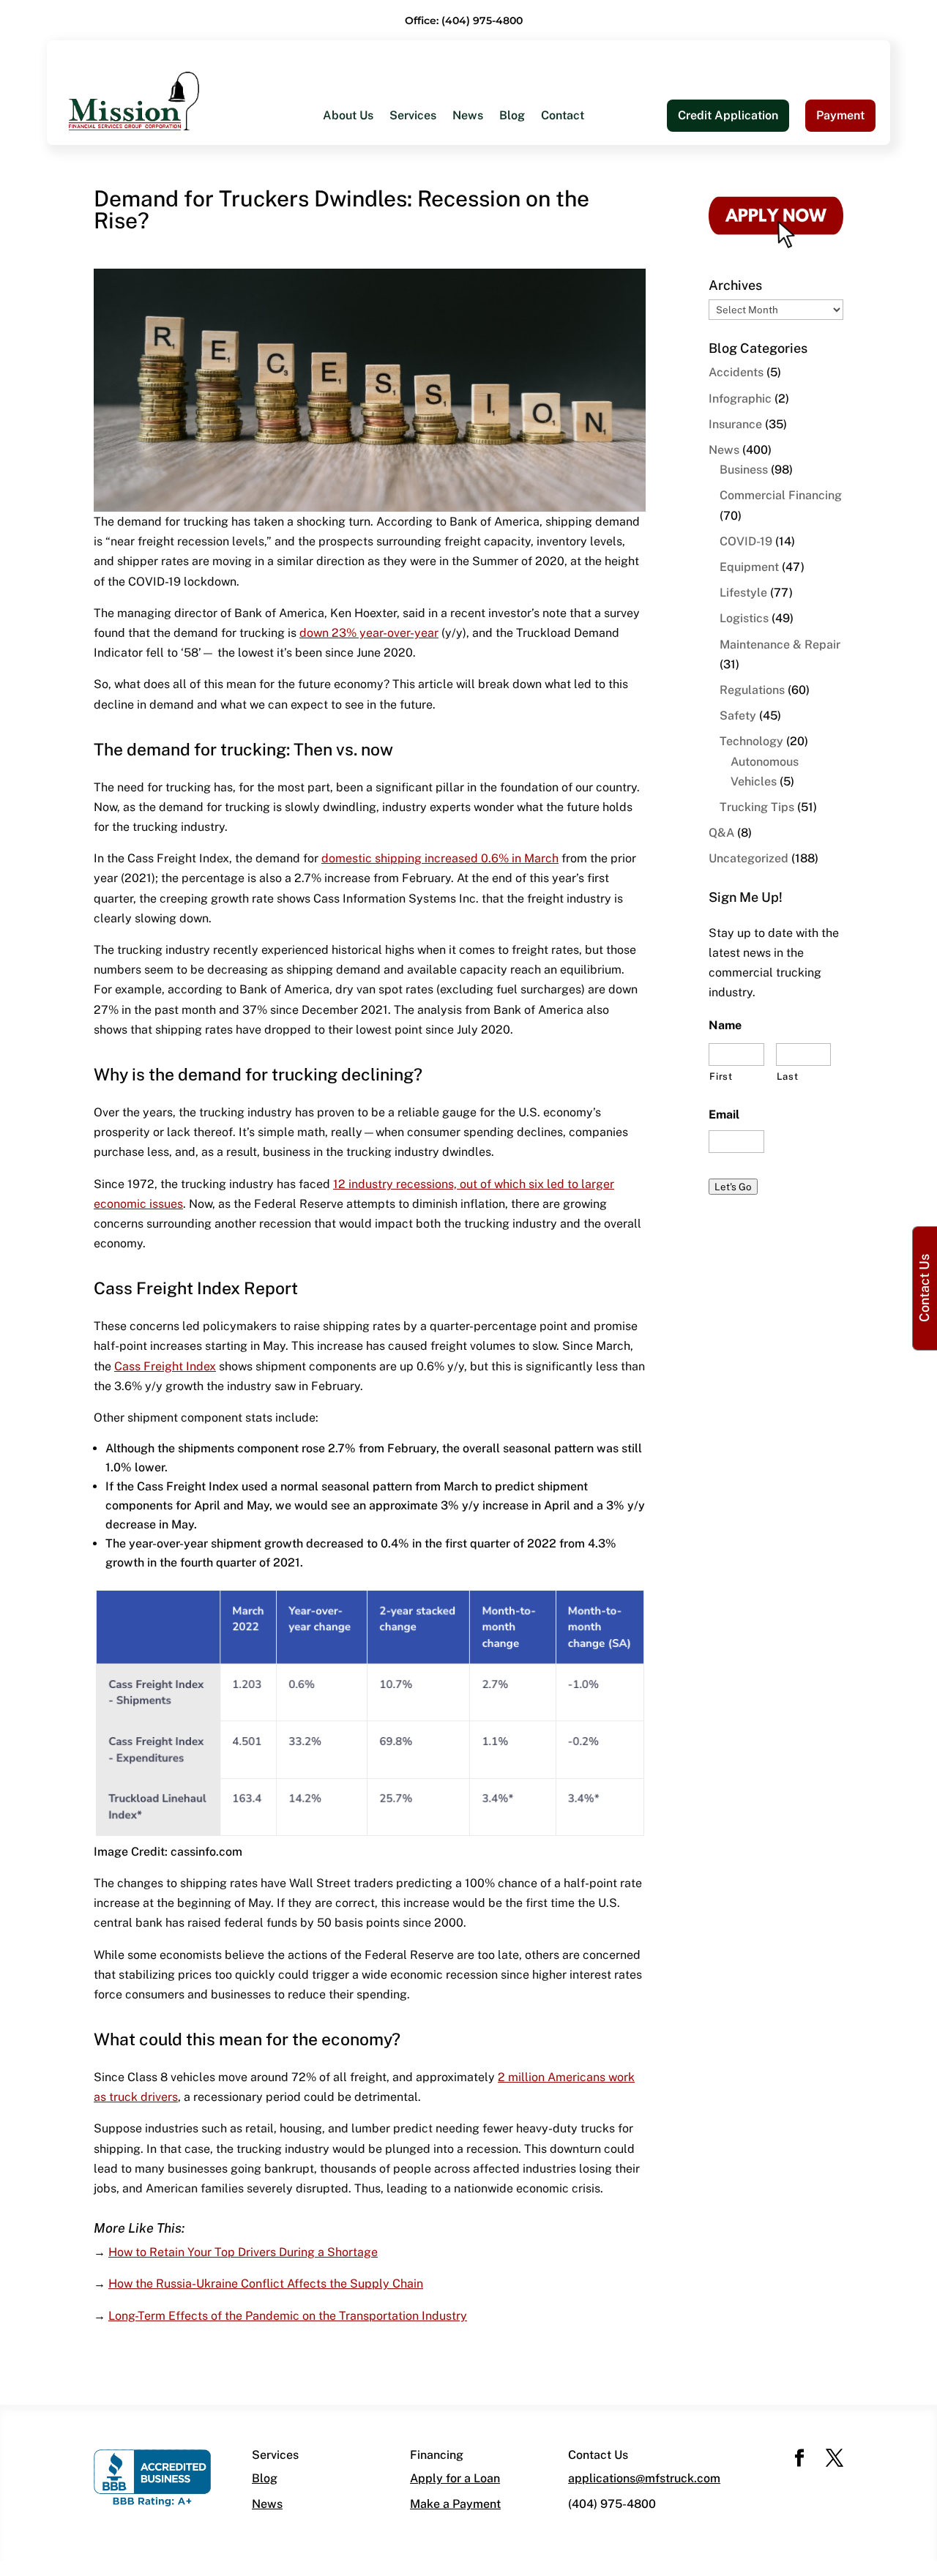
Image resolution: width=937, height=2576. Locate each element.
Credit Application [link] (728, 115)
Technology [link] (751, 741)
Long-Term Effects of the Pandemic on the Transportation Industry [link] (288, 2316)
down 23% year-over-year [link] (369, 633)
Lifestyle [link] (743, 593)
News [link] (468, 116)
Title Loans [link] (353, 300)
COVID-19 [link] (746, 541)
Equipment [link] (749, 567)
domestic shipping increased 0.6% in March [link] (440, 858)
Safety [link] (738, 716)
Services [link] (413, 116)
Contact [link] (563, 116)
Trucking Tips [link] (757, 807)
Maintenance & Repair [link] (780, 645)
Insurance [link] (735, 424)
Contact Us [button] (924, 1288)
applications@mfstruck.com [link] (644, 2478)
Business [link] (744, 470)
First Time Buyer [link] (368, 242)
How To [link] (343, 213)
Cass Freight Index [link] (165, 1366)
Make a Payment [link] (455, 2504)
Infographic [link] (740, 399)
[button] (799, 2459)
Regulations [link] (752, 690)
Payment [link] (840, 115)
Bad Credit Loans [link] (370, 271)
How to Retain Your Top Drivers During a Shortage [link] (243, 2252)
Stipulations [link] (561, 300)
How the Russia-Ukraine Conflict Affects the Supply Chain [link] (266, 2284)
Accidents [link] (736, 372)
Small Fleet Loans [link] (577, 213)
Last (788, 1076)
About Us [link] (348, 116)
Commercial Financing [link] (781, 495)
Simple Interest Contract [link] (594, 242)
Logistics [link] (744, 618)
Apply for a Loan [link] (455, 2478)
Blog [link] (512, 116)
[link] (134, 100)
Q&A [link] (721, 833)
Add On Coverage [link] (576, 271)
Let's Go (733, 1187)
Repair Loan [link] (355, 330)
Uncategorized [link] (749, 858)
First (721, 1076)
